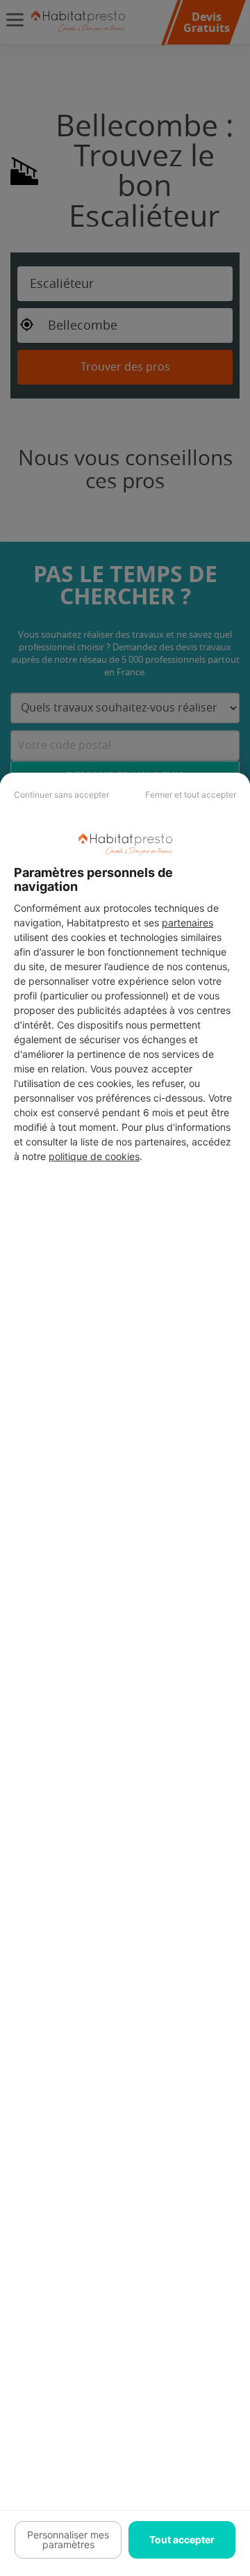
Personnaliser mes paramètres (68, 2539)
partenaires (187, 923)
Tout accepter (182, 2539)
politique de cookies (94, 1156)
